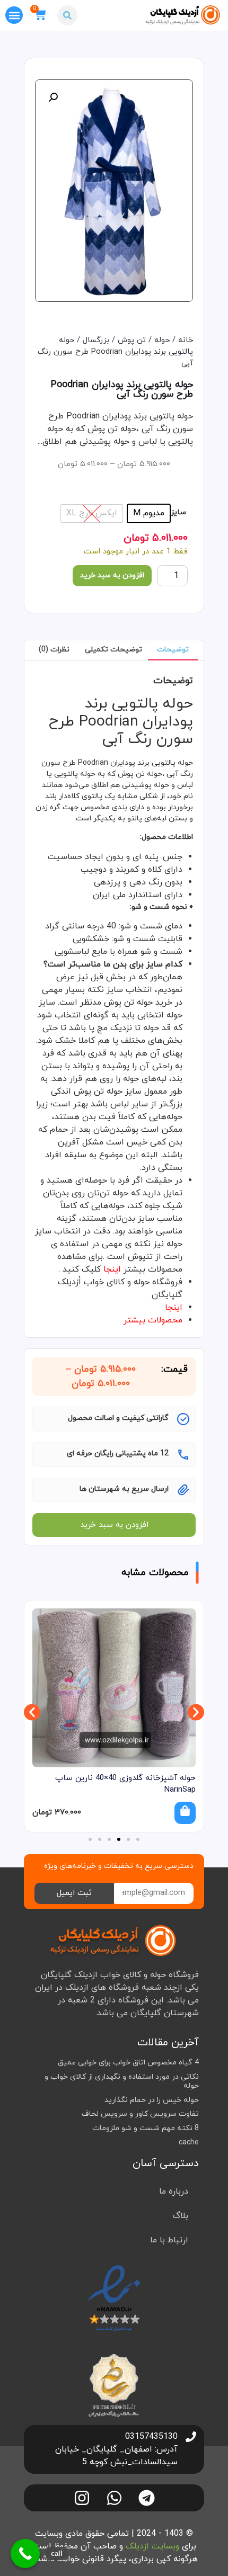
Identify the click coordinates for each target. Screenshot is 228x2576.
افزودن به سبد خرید (112, 575)
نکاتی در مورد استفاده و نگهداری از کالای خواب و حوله (122, 2081)
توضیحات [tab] (173, 650)
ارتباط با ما (169, 2240)
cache (189, 2143)
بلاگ (181, 2216)
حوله (162, 340)
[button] (67, 15)
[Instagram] (82, 2498)
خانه (186, 340)
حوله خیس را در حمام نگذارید (152, 2100)
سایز (178, 513)
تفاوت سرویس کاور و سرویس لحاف (140, 2114)
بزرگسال (96, 340)
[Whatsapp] (114, 2498)
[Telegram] (147, 2498)
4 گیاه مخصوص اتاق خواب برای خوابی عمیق (128, 2063)
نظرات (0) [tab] (54, 650)
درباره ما (174, 2192)
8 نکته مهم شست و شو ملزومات (146, 2128)
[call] (25, 2553)
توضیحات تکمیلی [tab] (113, 650)
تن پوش (132, 340)
